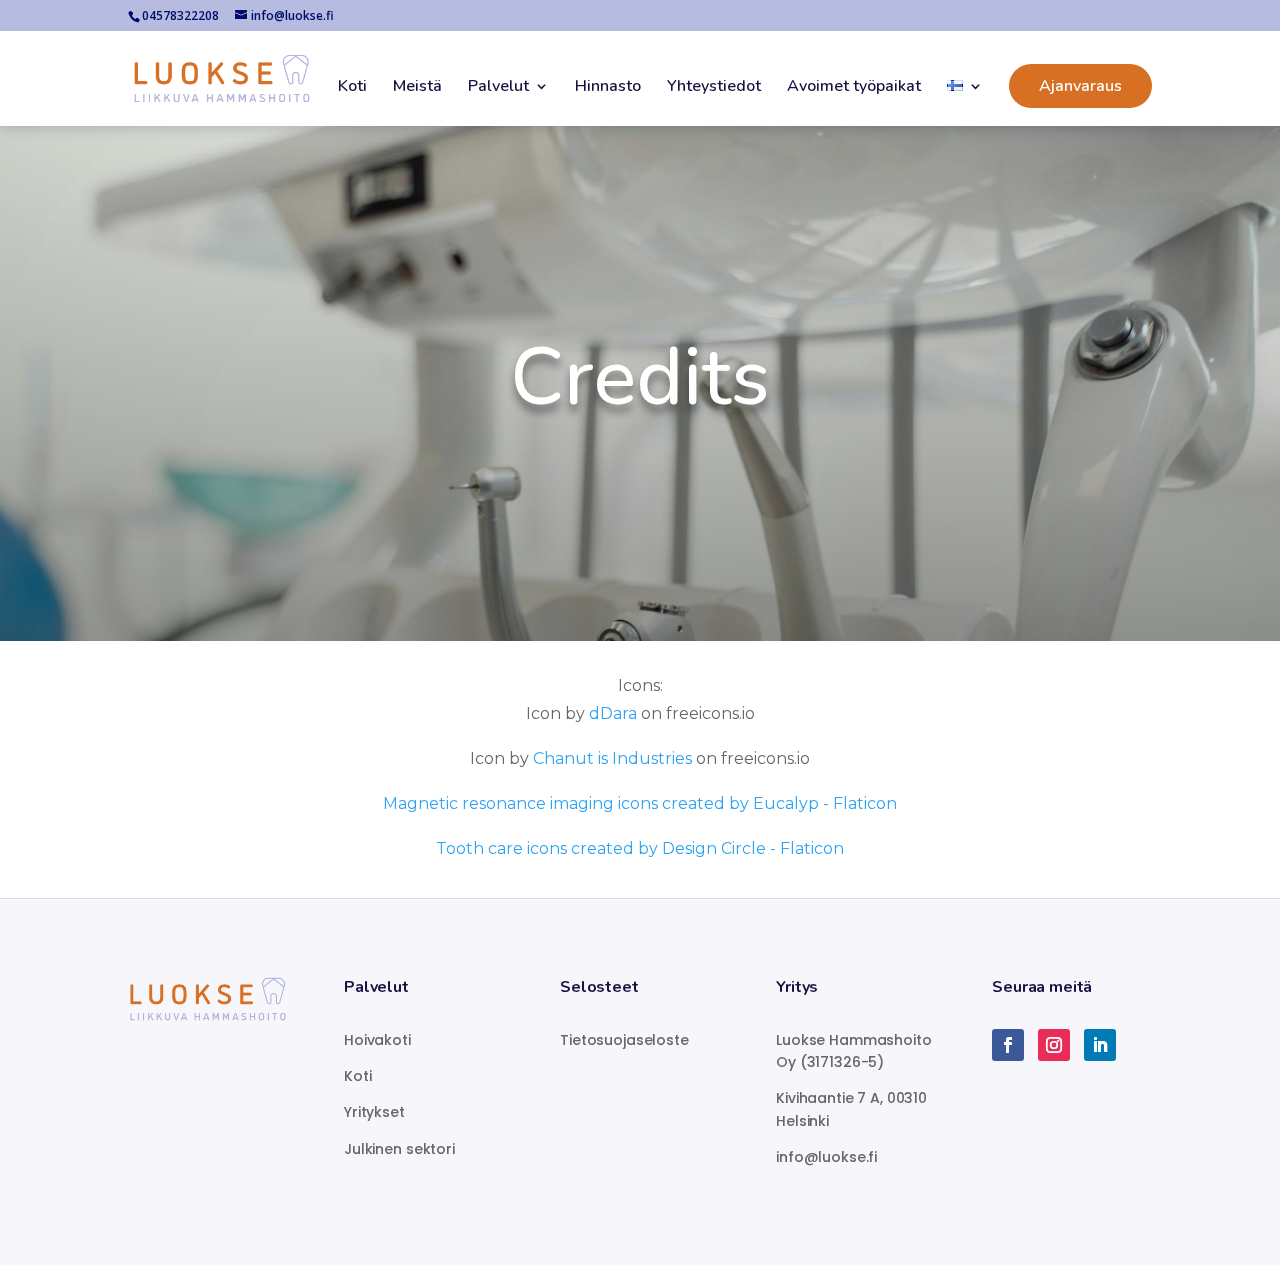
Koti (352, 88)
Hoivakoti (377, 1040)
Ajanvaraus (1080, 86)
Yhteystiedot (714, 88)
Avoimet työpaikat (854, 88)
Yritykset (374, 1112)
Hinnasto (608, 88)
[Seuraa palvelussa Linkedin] (1100, 1045)
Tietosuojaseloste (624, 1040)
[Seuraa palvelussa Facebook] (1008, 1045)
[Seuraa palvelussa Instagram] (1054, 1045)
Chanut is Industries (612, 758)
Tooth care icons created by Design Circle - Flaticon (640, 848)
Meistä (417, 88)
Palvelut (498, 88)
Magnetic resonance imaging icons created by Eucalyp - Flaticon (640, 803)
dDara (613, 713)
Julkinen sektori (399, 1149)
